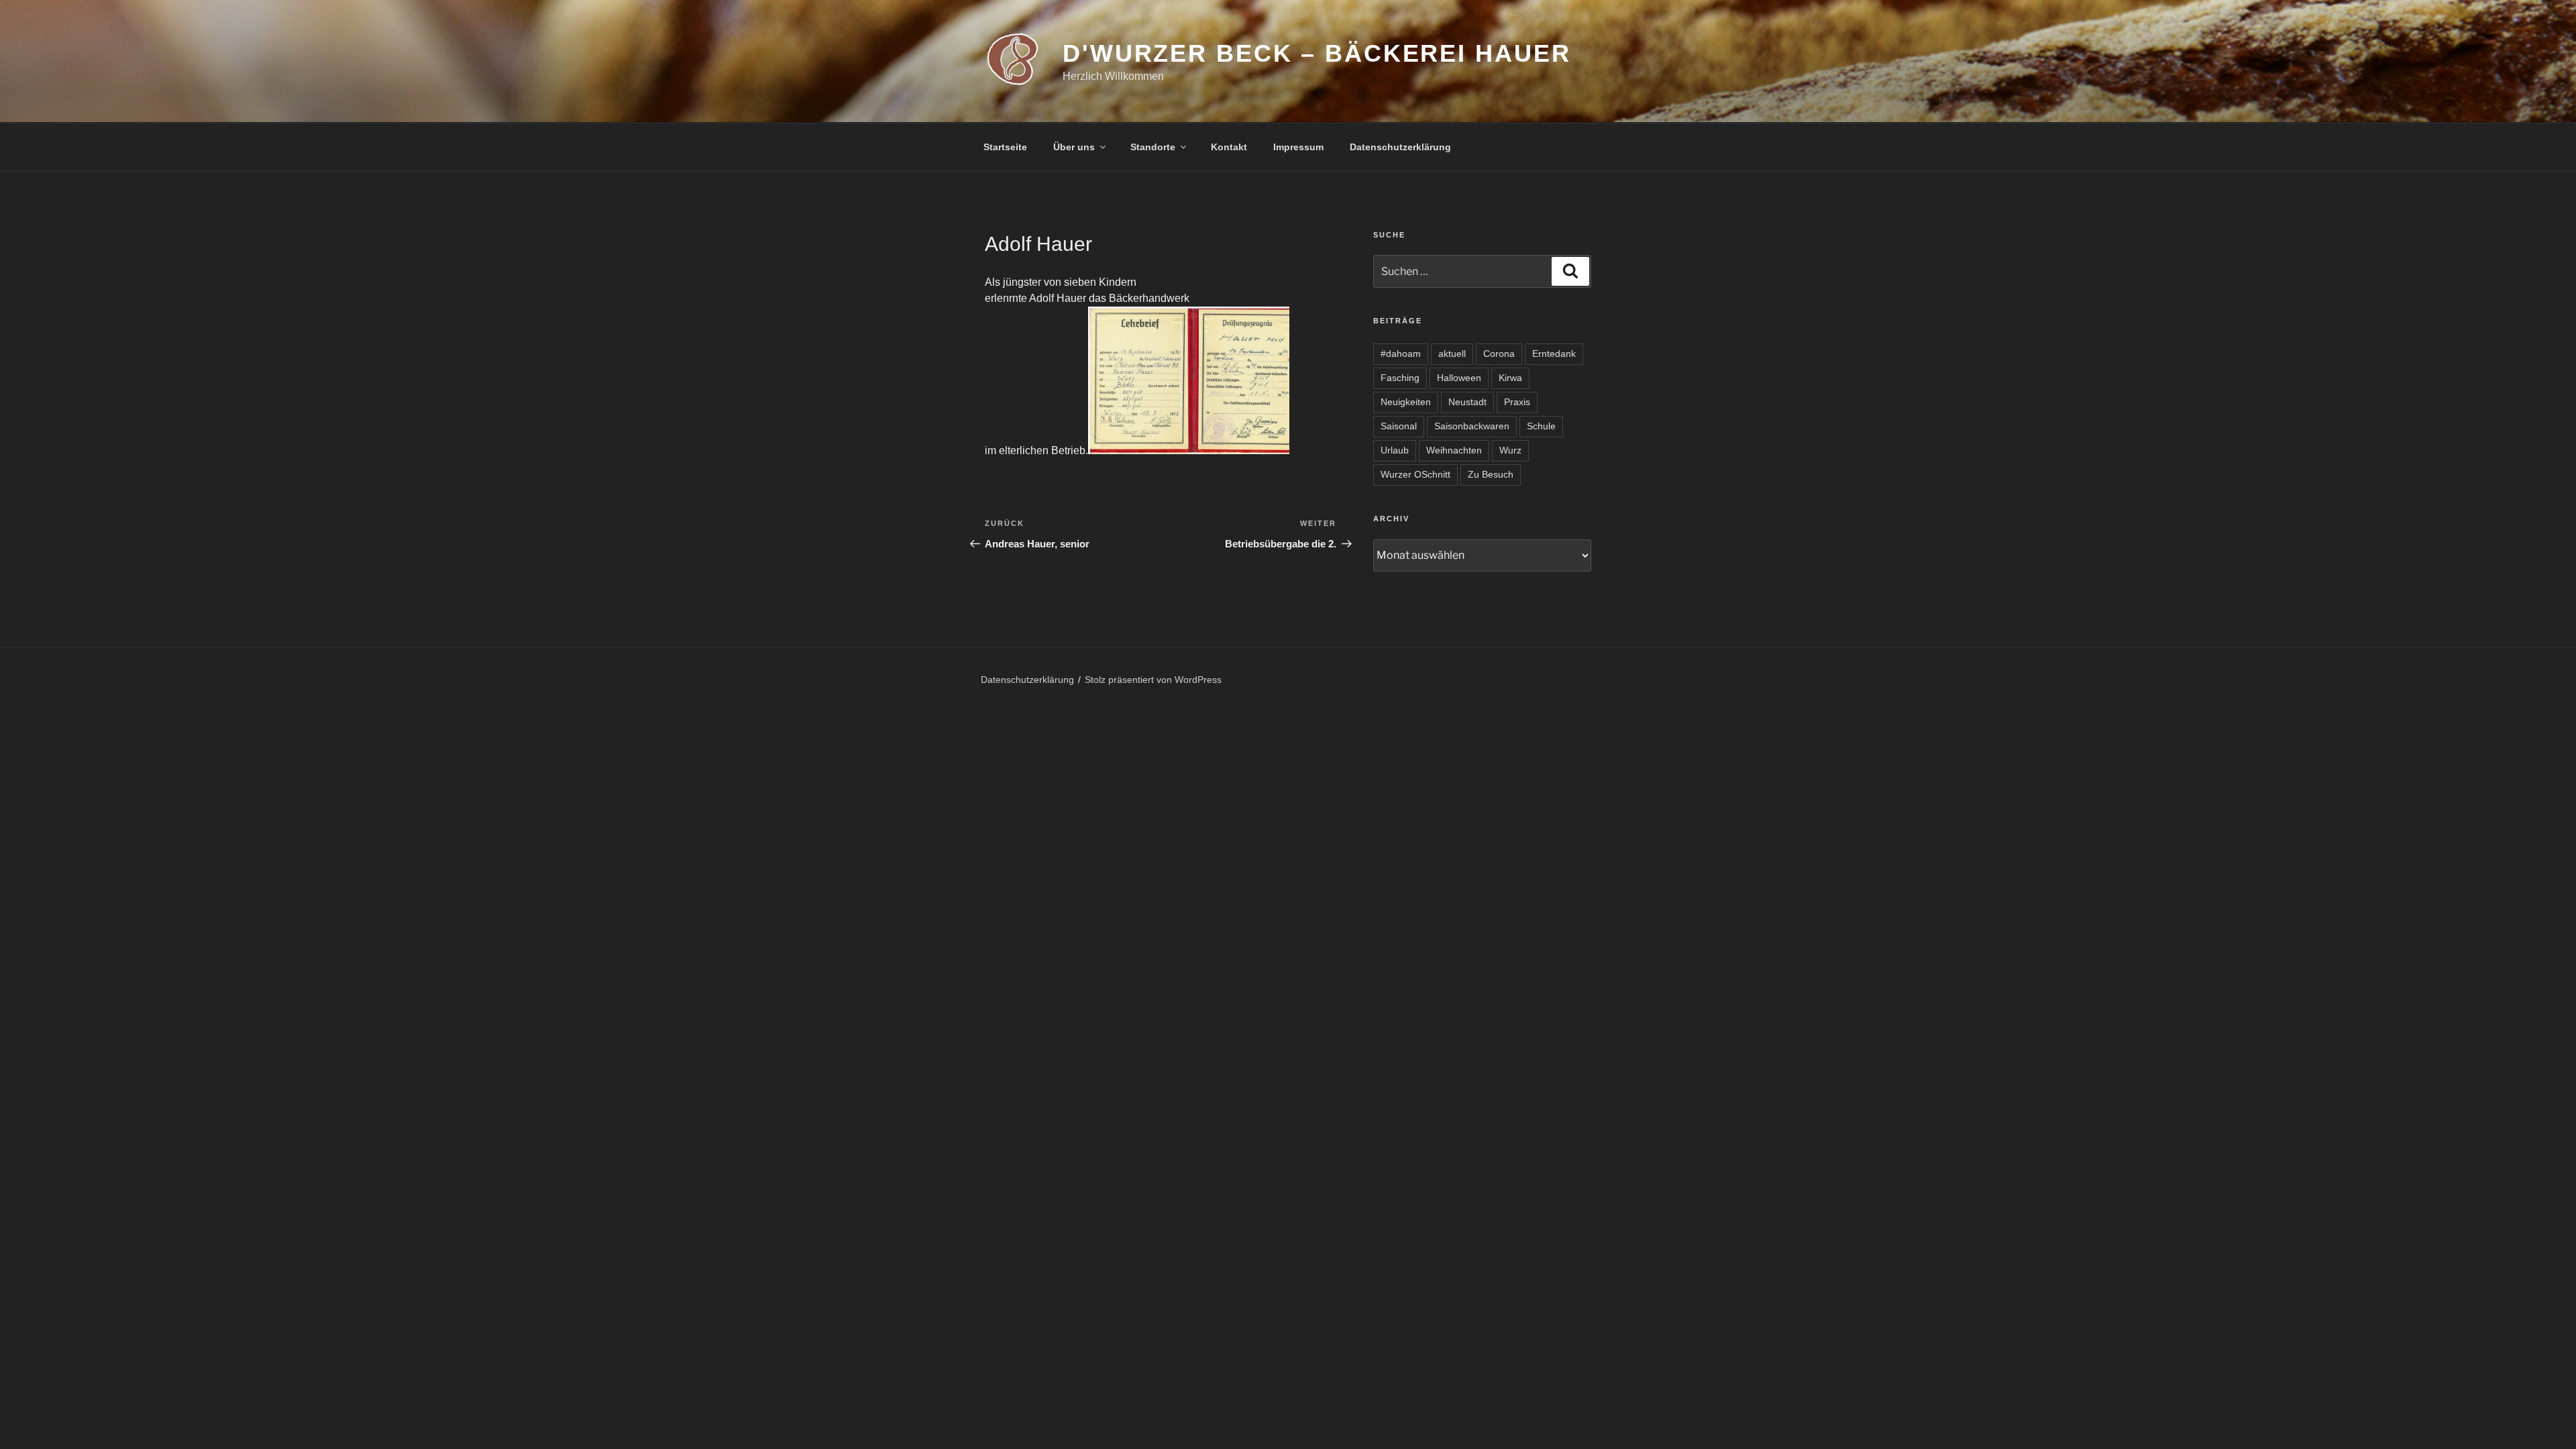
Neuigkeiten (1406, 402)
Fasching (1400, 378)
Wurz (1510, 450)
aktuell (1452, 354)
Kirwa (1510, 378)
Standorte (1153, 147)
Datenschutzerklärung (1400, 147)
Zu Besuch (1491, 474)
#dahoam (1401, 354)
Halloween (1459, 378)
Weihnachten (1454, 450)
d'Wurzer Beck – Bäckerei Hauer (1317, 53)
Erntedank (1554, 354)
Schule (1541, 426)
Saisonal (1399, 426)
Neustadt (1467, 402)
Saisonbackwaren (1472, 426)
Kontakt (1229, 147)
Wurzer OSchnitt (1415, 474)
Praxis (1517, 402)
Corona (1499, 354)
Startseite (1005, 147)
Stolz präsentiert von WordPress (1153, 680)
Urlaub (1395, 450)
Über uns (1074, 147)
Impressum (1298, 147)
